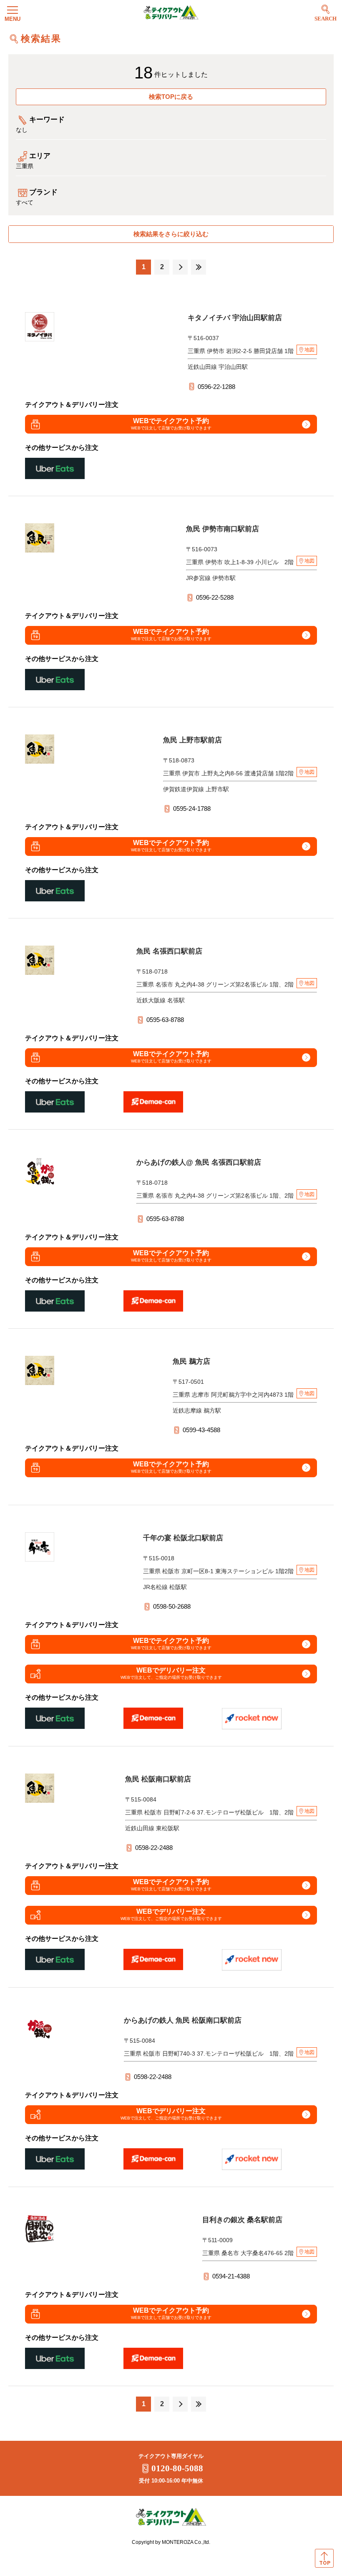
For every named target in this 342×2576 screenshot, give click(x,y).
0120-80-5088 (177, 2468)
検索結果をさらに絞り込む (171, 234)
